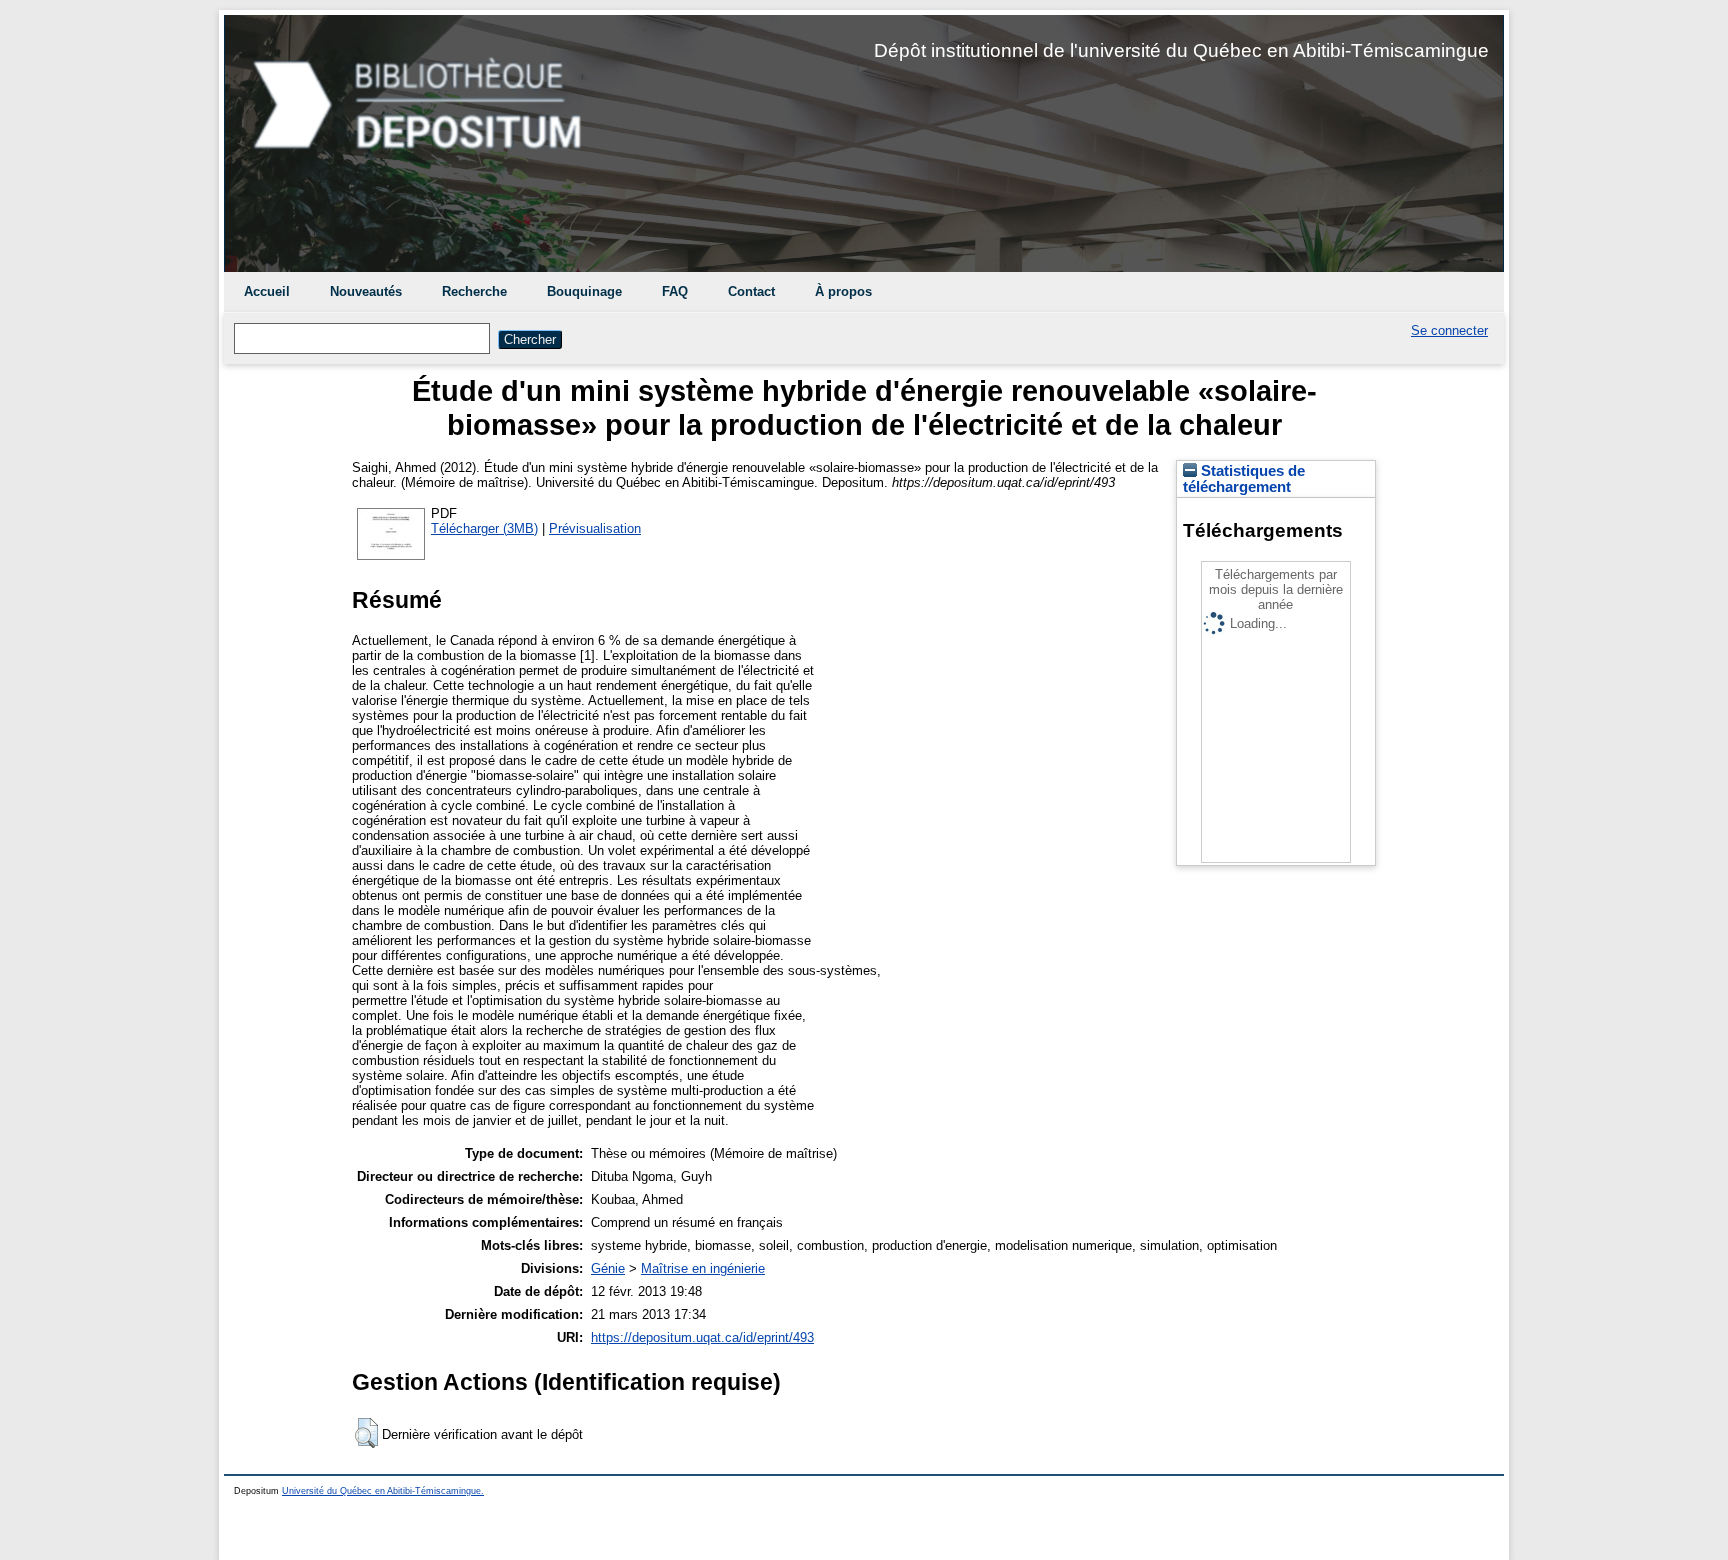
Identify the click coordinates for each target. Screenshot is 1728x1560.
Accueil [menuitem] (267, 291)
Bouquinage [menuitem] (584, 291)
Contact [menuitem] (751, 291)
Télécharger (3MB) (484, 528)
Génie (608, 1268)
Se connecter (1449, 330)
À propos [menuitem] (843, 291)
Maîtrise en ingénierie (703, 1268)
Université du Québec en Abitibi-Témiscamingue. (383, 1491)
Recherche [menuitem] (474, 291)
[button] (366, 1433)
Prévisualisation (595, 528)
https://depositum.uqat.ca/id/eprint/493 (702, 1337)
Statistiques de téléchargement (1244, 479)
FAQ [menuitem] (675, 291)
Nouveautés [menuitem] (366, 291)
